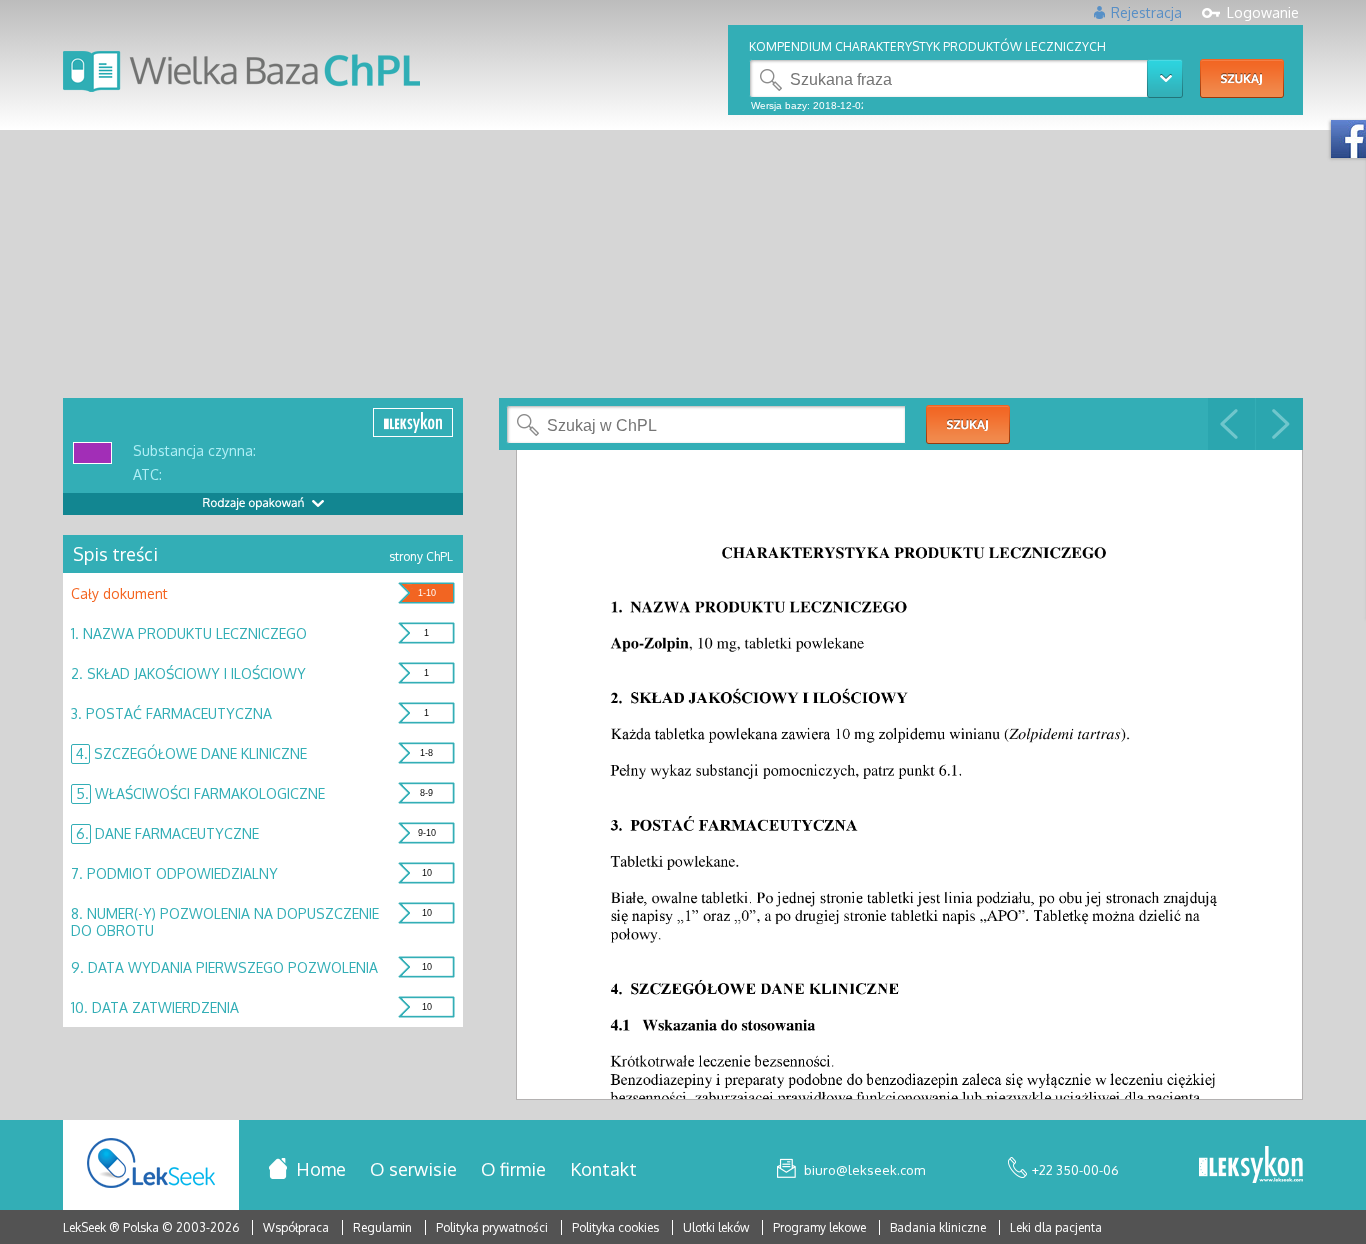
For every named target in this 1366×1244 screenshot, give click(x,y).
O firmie (513, 1169)
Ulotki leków (717, 1227)
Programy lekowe (821, 1227)
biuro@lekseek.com (864, 1170)
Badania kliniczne (939, 1227)
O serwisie (413, 1169)
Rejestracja (1146, 12)
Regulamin (382, 1227)
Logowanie (1263, 12)
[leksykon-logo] (1251, 1166)
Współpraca (296, 1227)
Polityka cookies (615, 1227)
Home (321, 1169)
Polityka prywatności (493, 1227)
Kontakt (603, 1169)
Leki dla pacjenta (1056, 1227)
